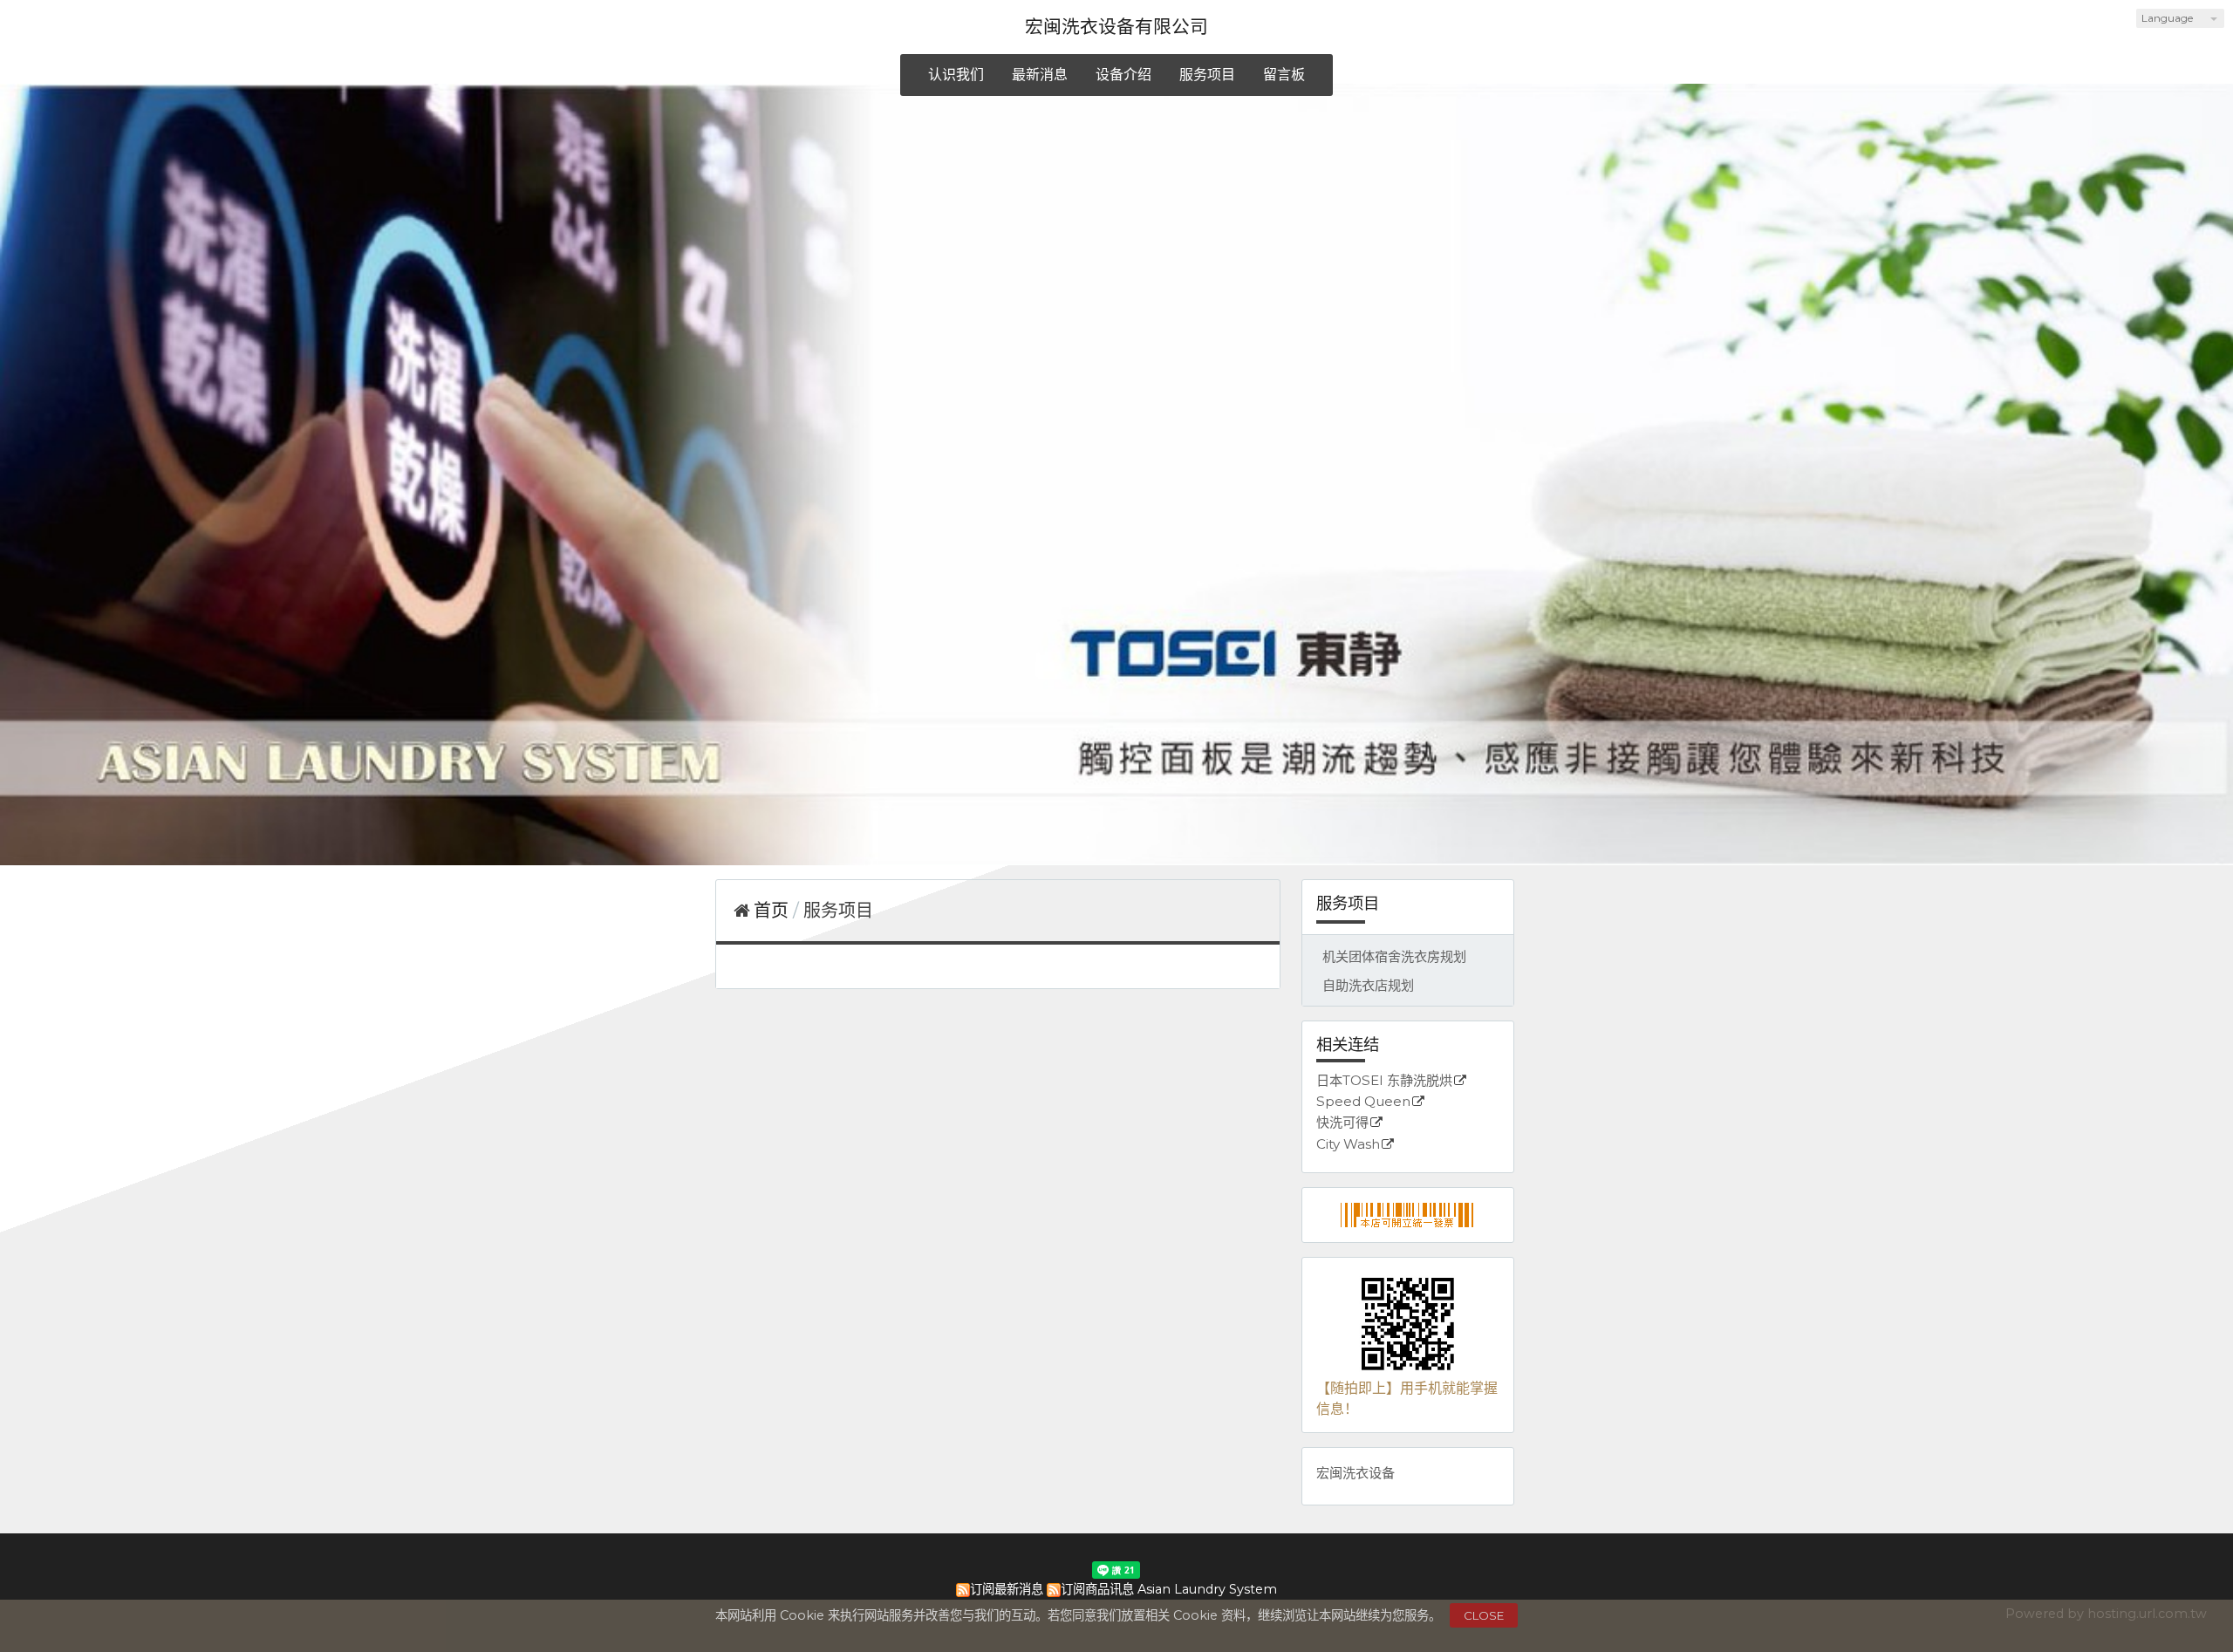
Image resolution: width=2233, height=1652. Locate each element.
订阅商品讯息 (1097, 1589)
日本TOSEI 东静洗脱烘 (1384, 1081)
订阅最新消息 (1007, 1589)
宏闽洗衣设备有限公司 (1116, 27)
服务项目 (838, 911)
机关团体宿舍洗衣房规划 (1394, 956)
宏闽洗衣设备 (1356, 1473)
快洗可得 (1342, 1123)
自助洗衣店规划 (1368, 985)
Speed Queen (1363, 1102)
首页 (771, 911)
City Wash (1348, 1145)
